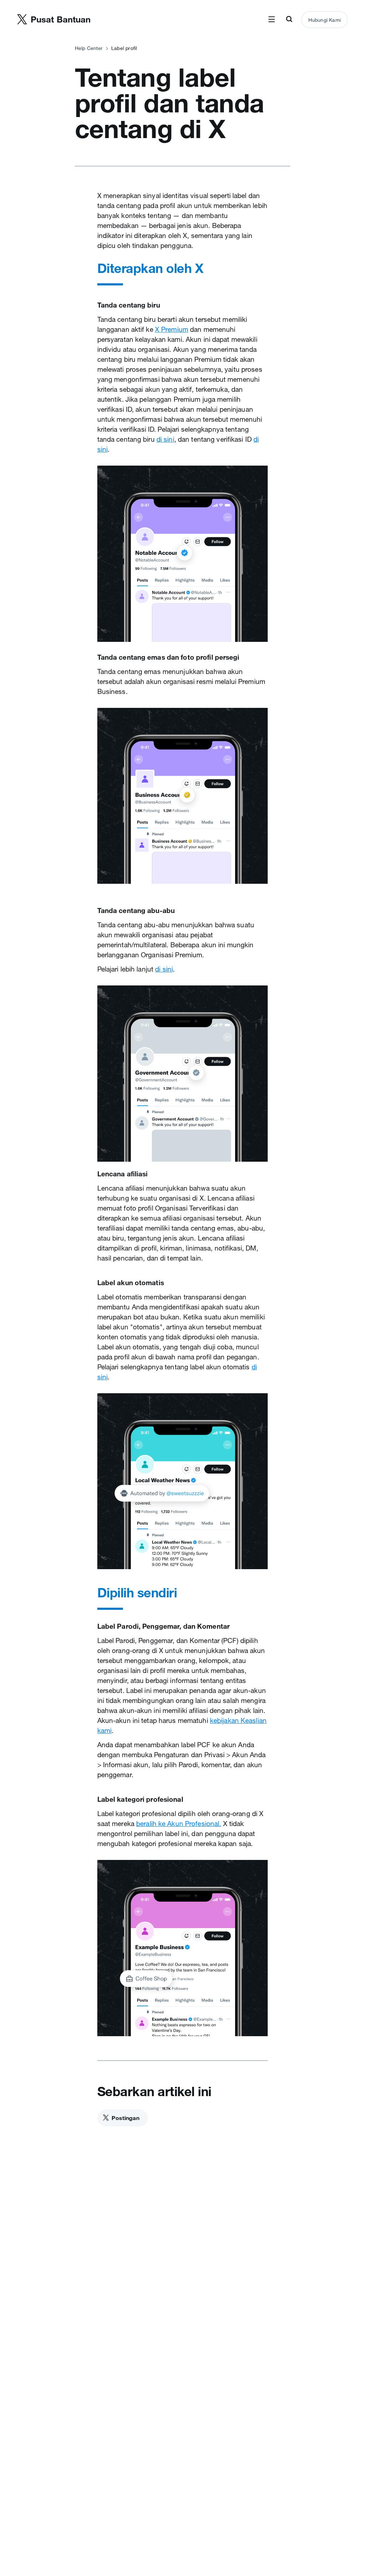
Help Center (89, 48)
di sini (165, 439)
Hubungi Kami (325, 20)
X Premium (172, 329)
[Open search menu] (289, 20)
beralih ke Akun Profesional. (179, 1824)
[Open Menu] (272, 20)
